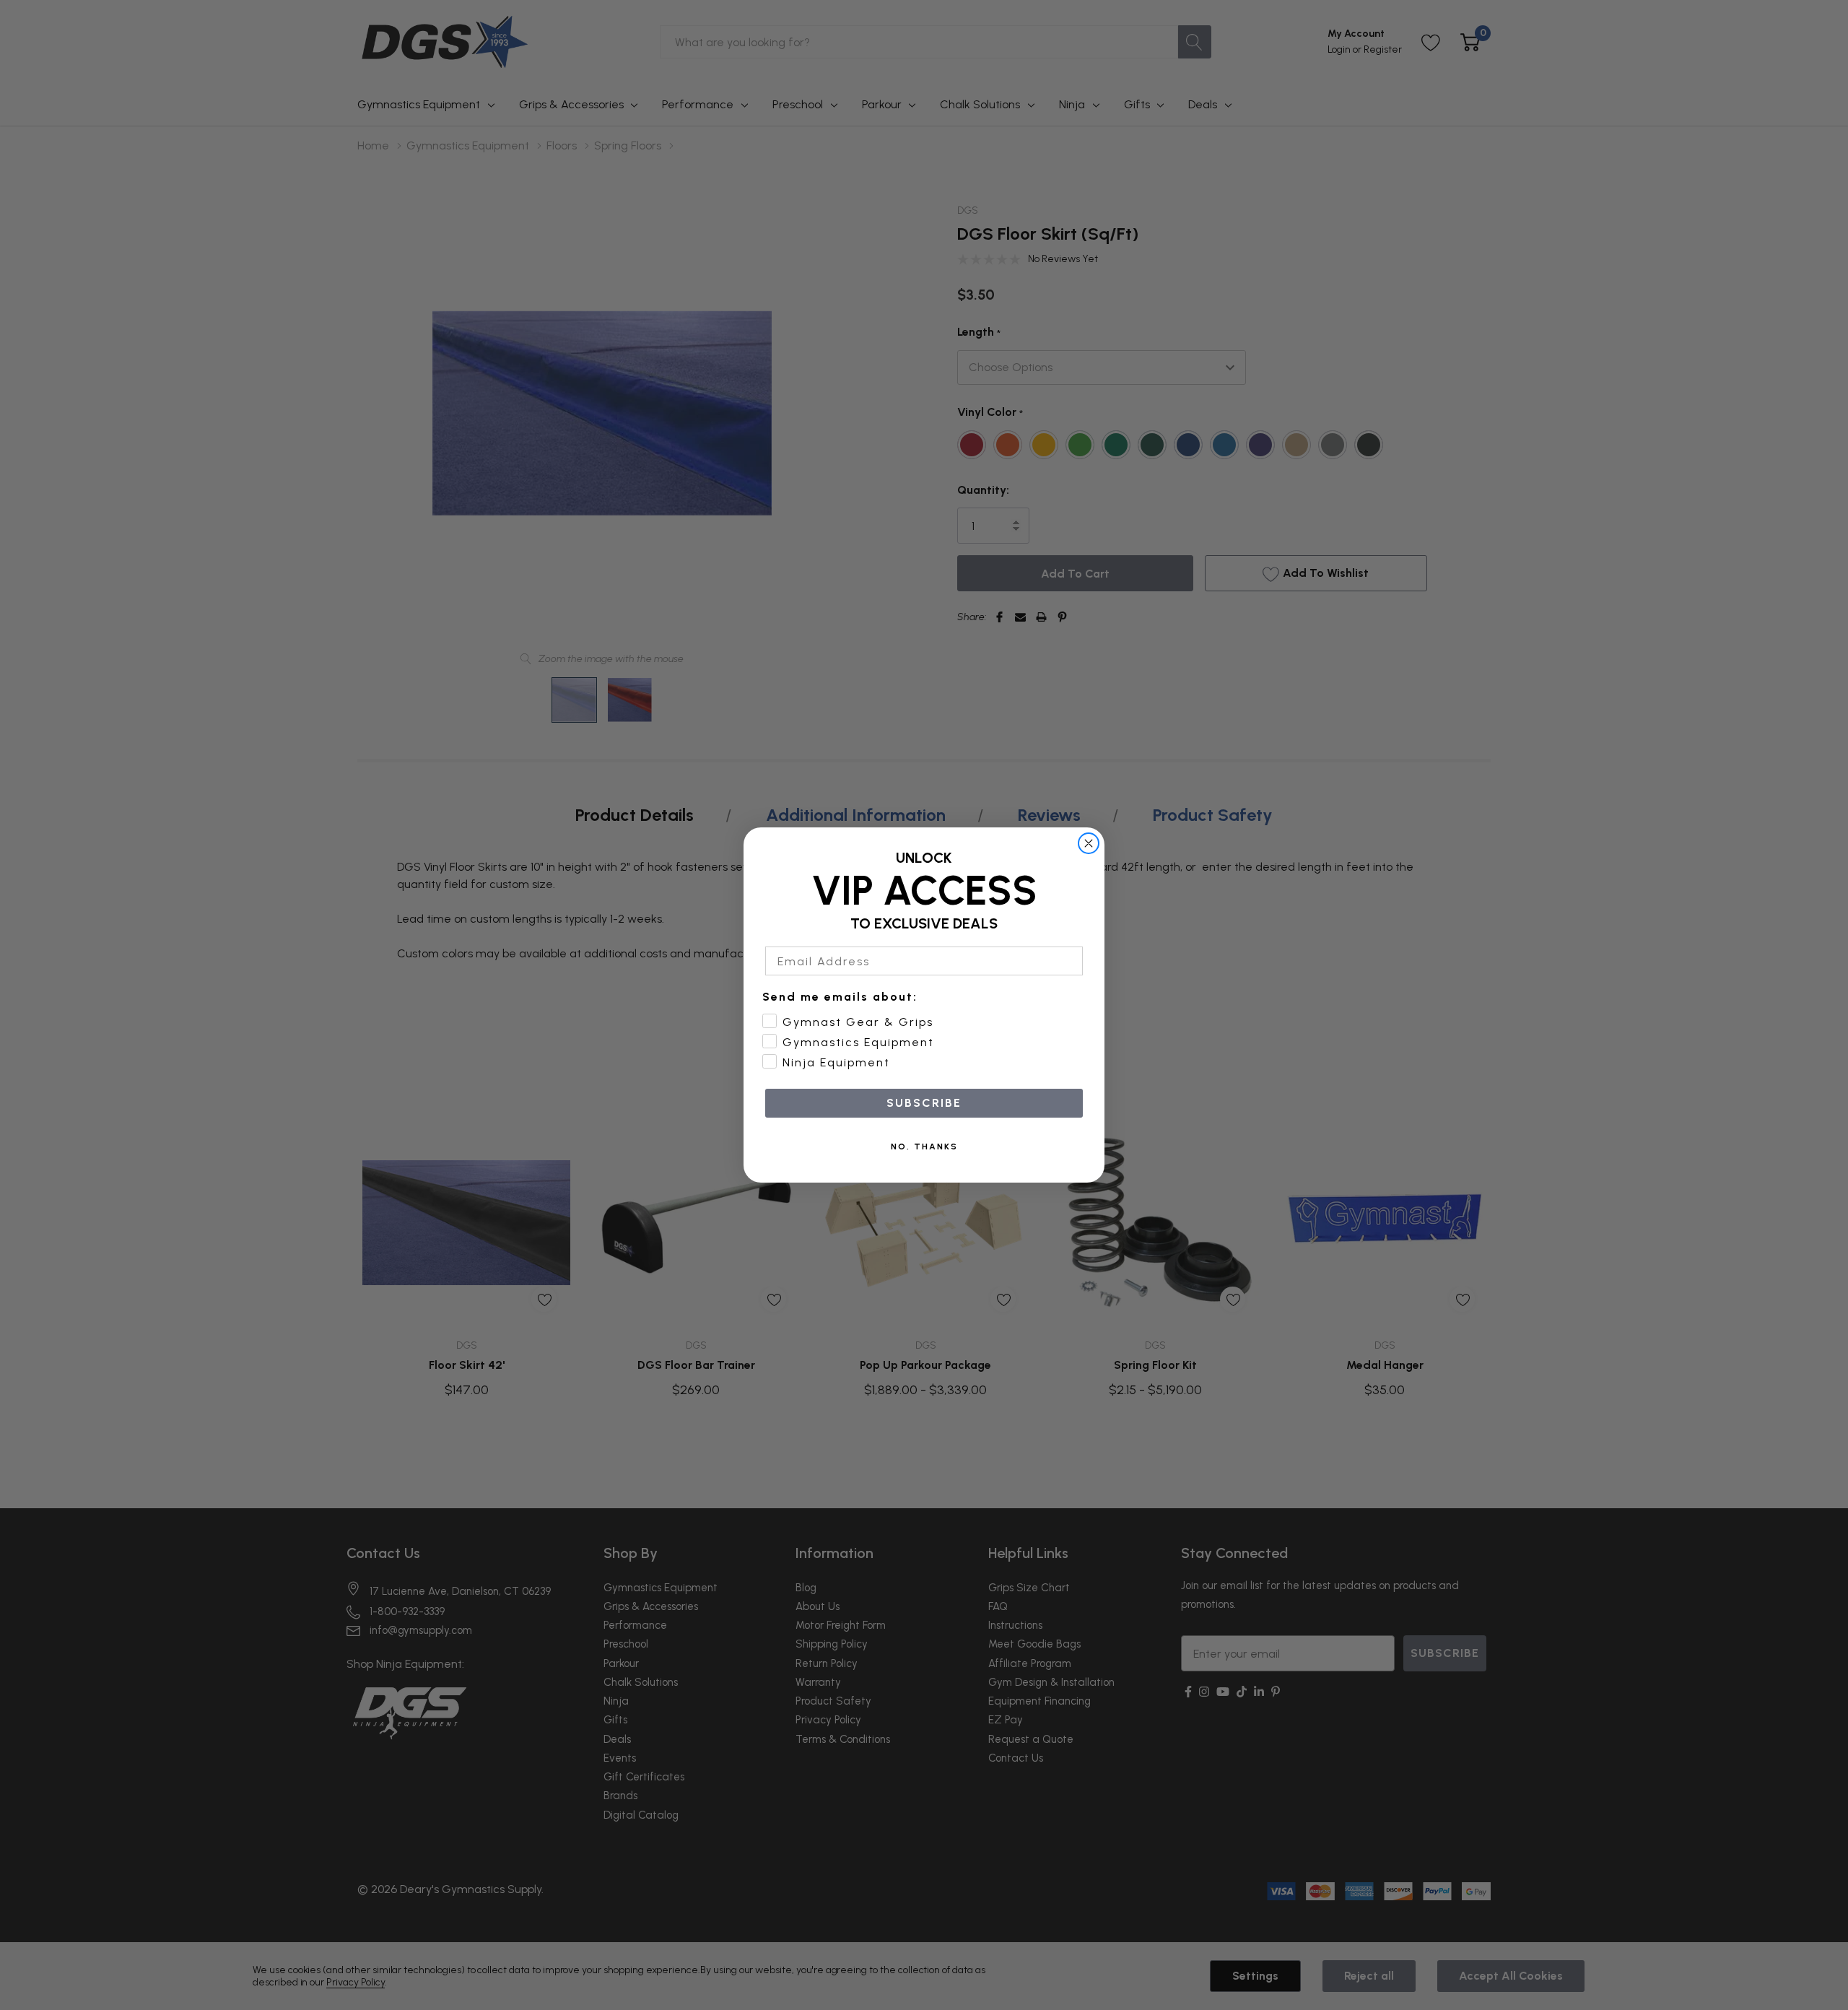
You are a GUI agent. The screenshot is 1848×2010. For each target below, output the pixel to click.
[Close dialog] (1089, 843)
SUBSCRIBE (924, 1103)
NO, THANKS (924, 1147)
